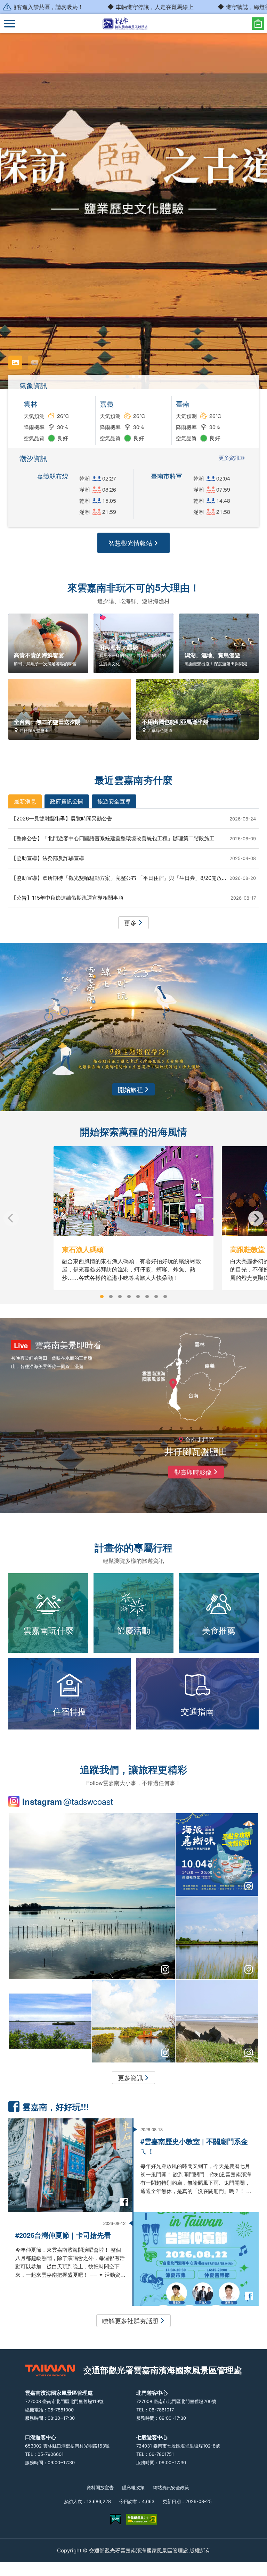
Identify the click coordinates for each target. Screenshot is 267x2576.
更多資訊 (229, 458)
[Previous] (11, 1218)
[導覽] (10, 24)
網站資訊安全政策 (171, 2487)
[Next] (256, 1218)
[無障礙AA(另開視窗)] (141, 2519)
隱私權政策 (133, 2487)
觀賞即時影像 (193, 1472)
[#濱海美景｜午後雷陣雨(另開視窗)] (92, 1896)
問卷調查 (258, 24)
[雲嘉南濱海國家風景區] (133, 24)
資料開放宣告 (100, 2487)
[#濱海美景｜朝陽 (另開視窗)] (133, 2021)
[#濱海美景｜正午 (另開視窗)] (217, 1938)
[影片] (35, 362)
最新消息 (25, 801)
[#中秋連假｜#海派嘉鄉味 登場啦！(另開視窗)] (217, 1854)
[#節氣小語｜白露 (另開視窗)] (217, 2021)
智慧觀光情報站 (130, 543)
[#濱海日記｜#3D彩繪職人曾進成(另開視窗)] (50, 2021)
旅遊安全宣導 (114, 801)
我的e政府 (115, 2519)
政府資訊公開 (67, 801)
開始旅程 (130, 1089)
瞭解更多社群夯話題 (130, 2320)
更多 (130, 923)
